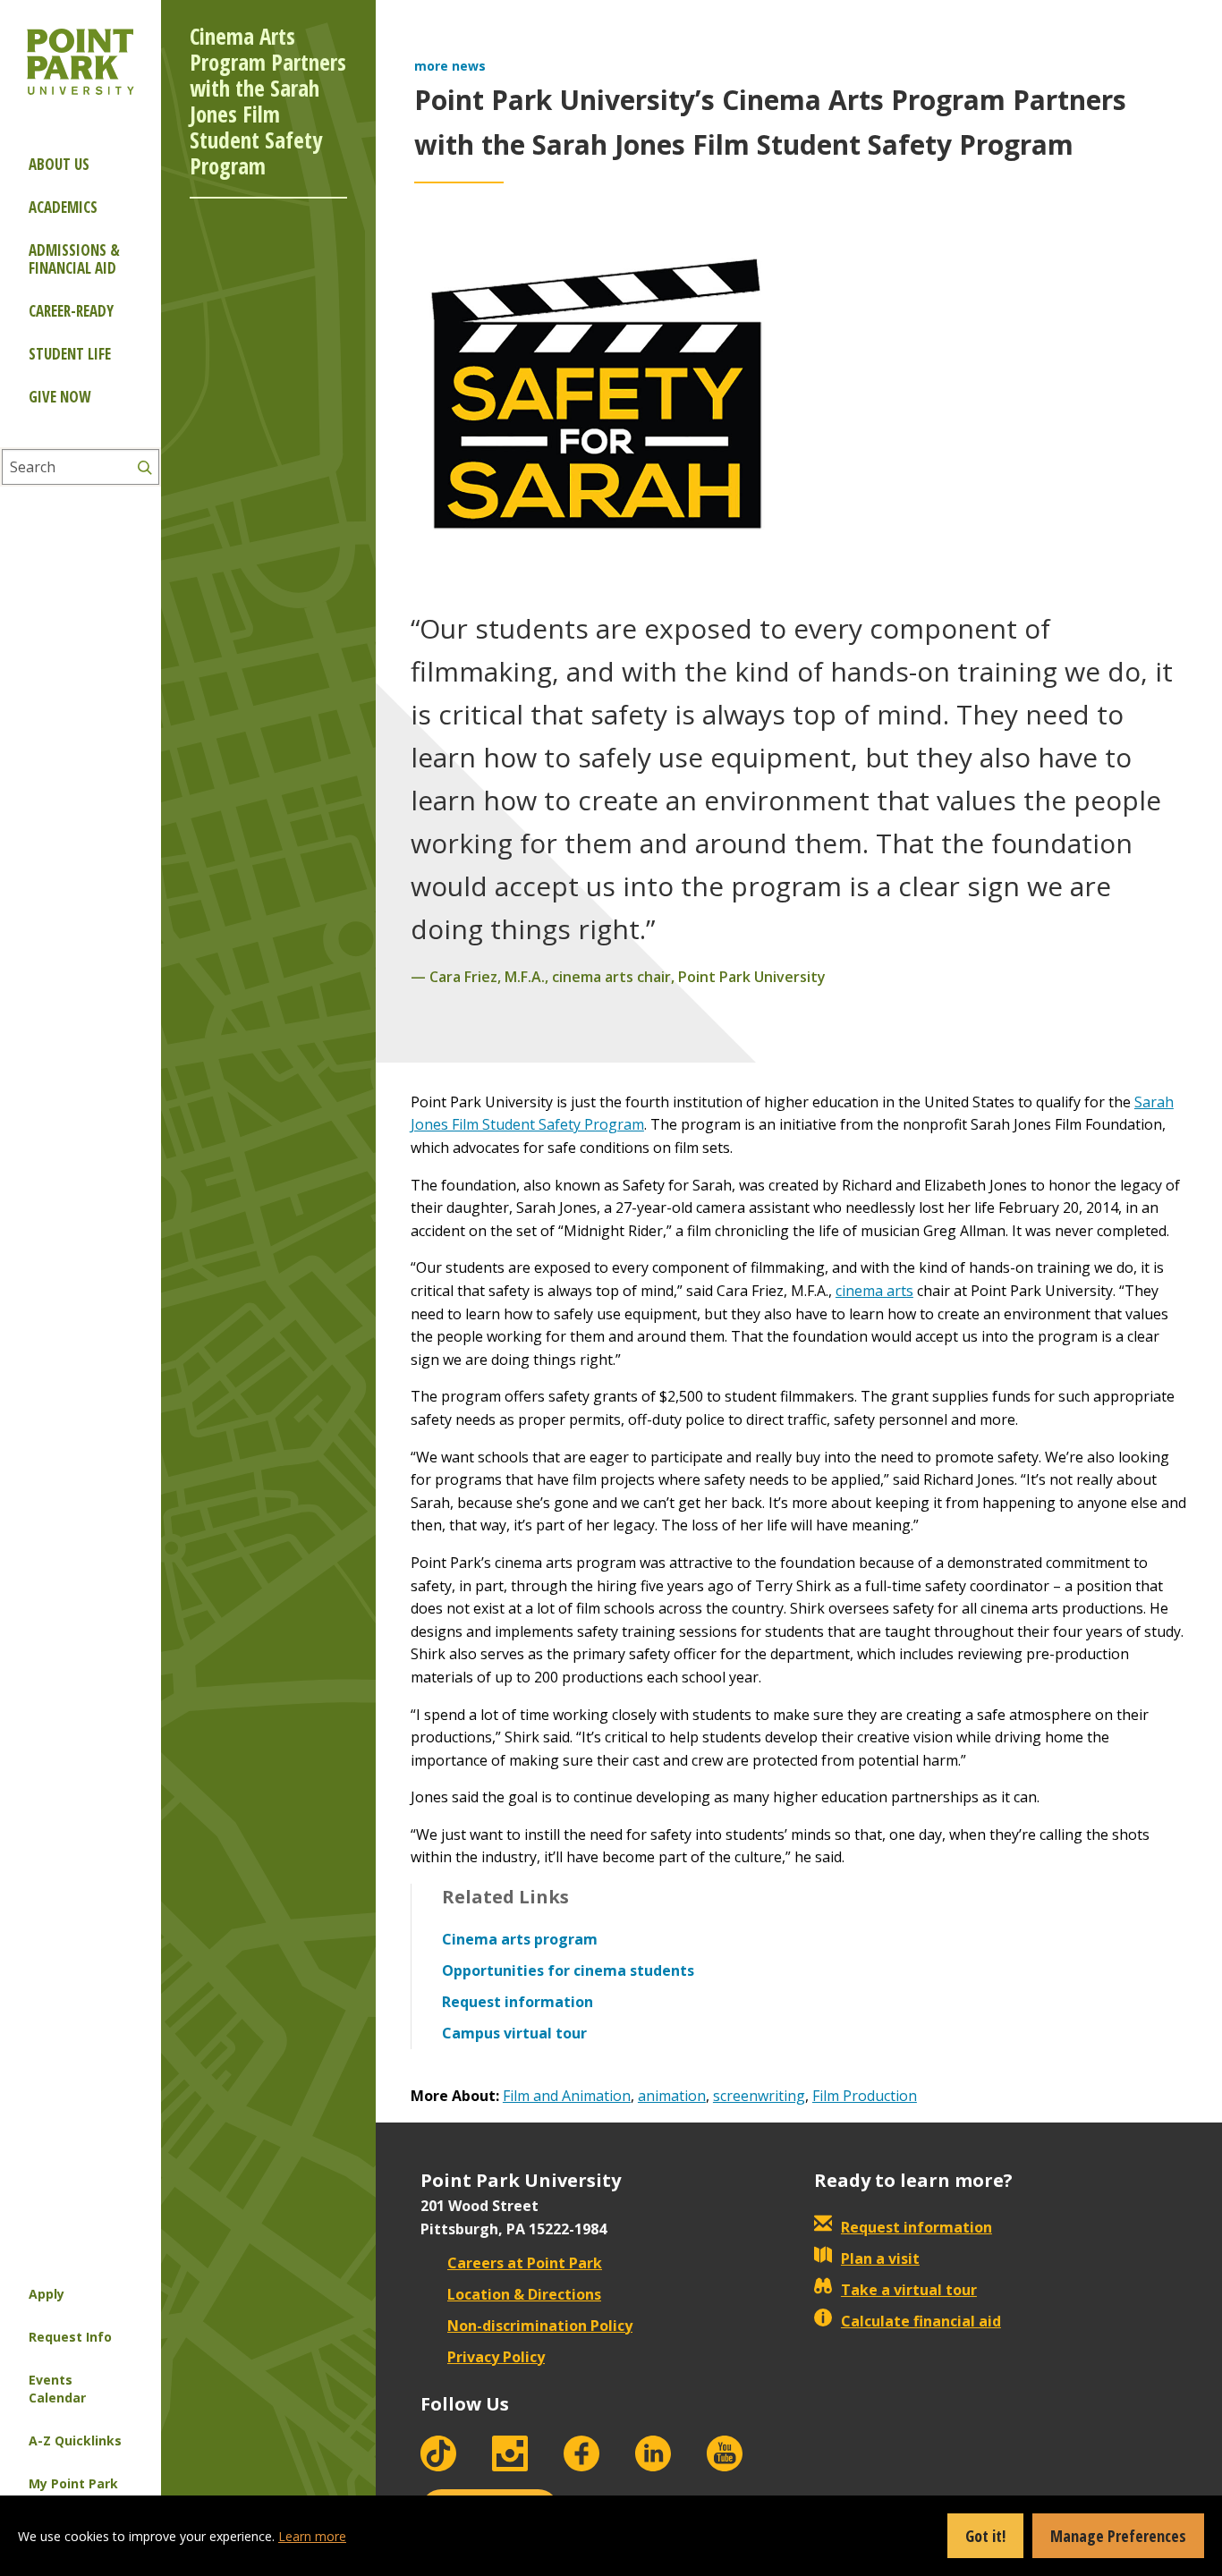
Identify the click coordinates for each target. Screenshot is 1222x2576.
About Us (59, 164)
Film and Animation (567, 2096)
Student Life (70, 354)
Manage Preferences (1118, 2536)
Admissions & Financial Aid (74, 259)
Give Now (59, 397)
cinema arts (874, 1291)
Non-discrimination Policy (540, 2326)
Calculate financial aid (921, 2321)
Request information (916, 2227)
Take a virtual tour (909, 2290)
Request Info (70, 2337)
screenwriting (759, 2096)
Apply (47, 2294)
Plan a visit (880, 2258)
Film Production (865, 2096)
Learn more (312, 2536)
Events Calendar (57, 2389)
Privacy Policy (496, 2357)
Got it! (985, 2536)
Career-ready (71, 311)
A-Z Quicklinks (75, 2440)
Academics (63, 207)
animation (672, 2096)
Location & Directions (524, 2294)
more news (450, 66)
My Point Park (73, 2483)
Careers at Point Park (525, 2263)
